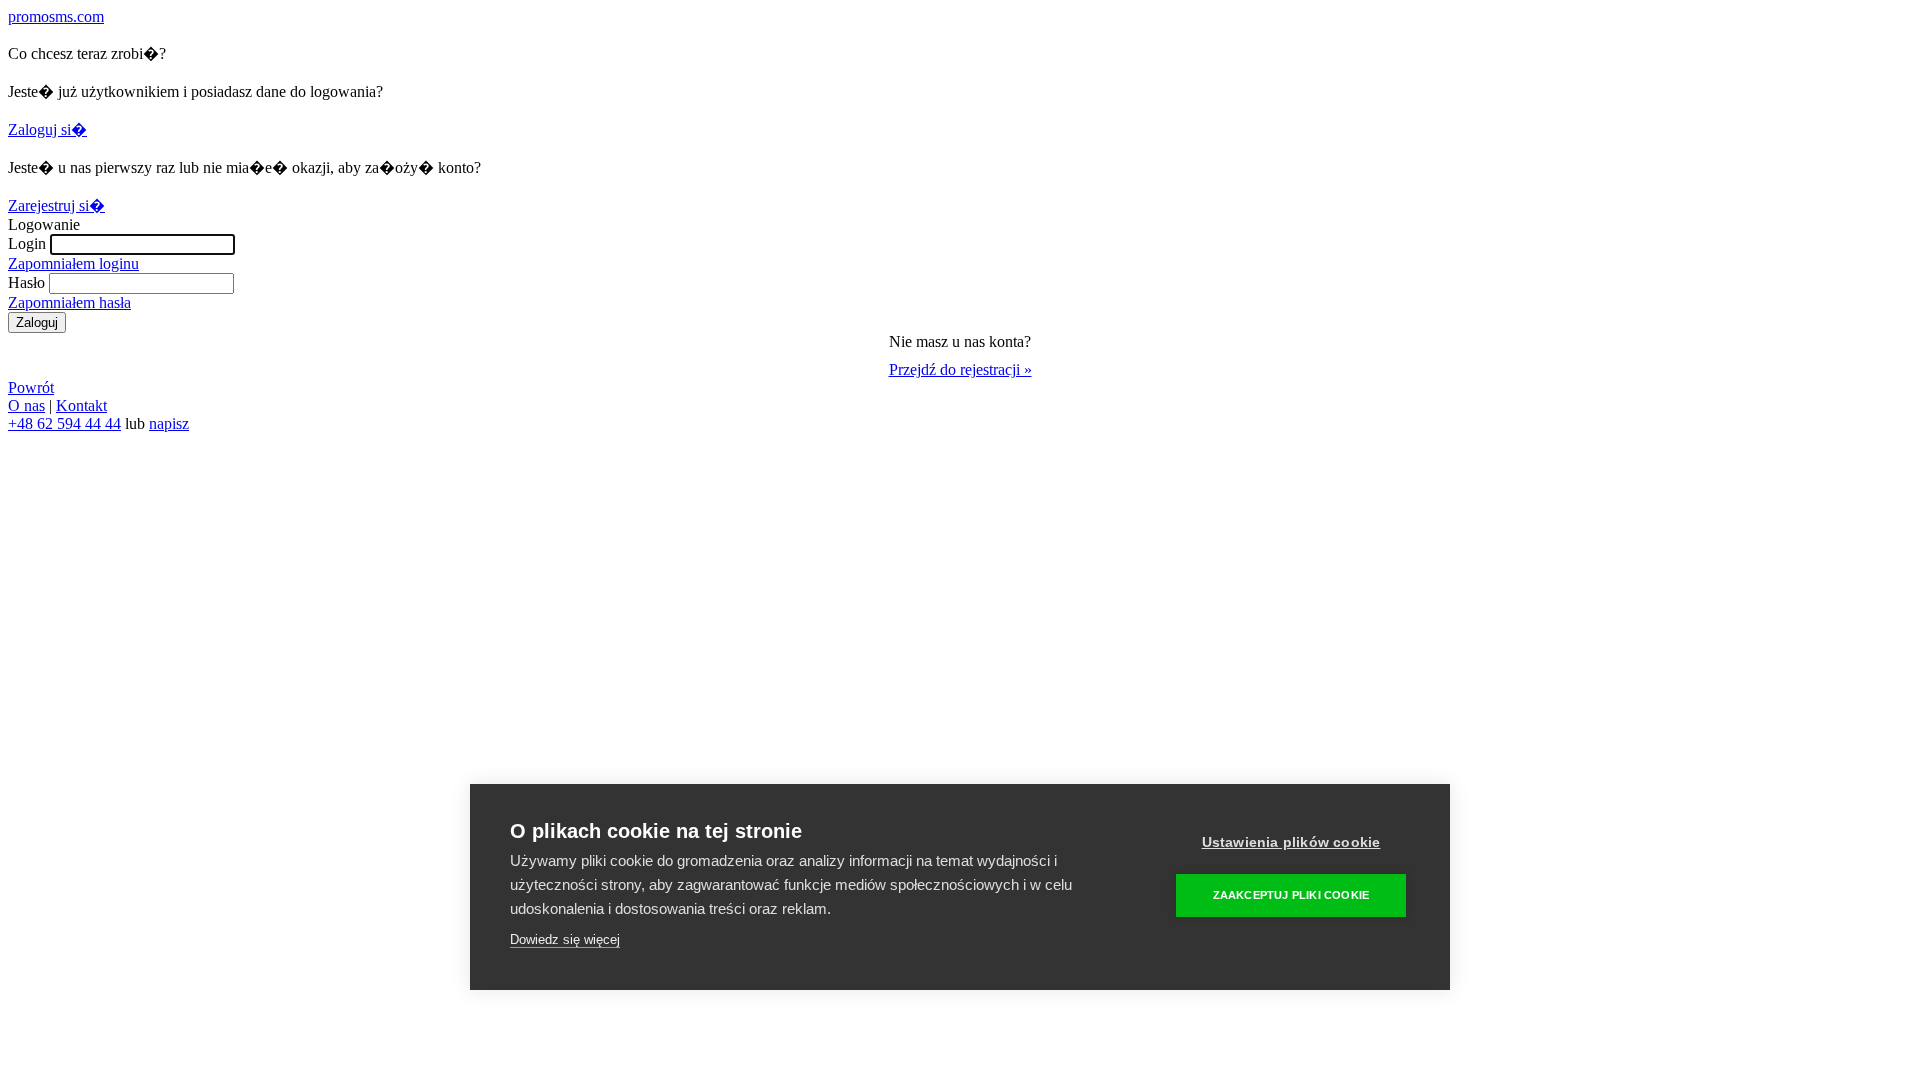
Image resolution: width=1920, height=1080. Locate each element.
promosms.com (56, 16)
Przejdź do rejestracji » (960, 369)
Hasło (26, 282)
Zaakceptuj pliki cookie (1291, 895)
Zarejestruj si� (56, 205)
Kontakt (81, 405)
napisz (169, 423)
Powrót (31, 387)
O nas (26, 405)
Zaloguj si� (47, 129)
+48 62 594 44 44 (64, 423)
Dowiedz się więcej (565, 939)
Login (27, 243)
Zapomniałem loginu (73, 263)
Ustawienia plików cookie (1291, 842)
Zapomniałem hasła (69, 302)
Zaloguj (37, 322)
